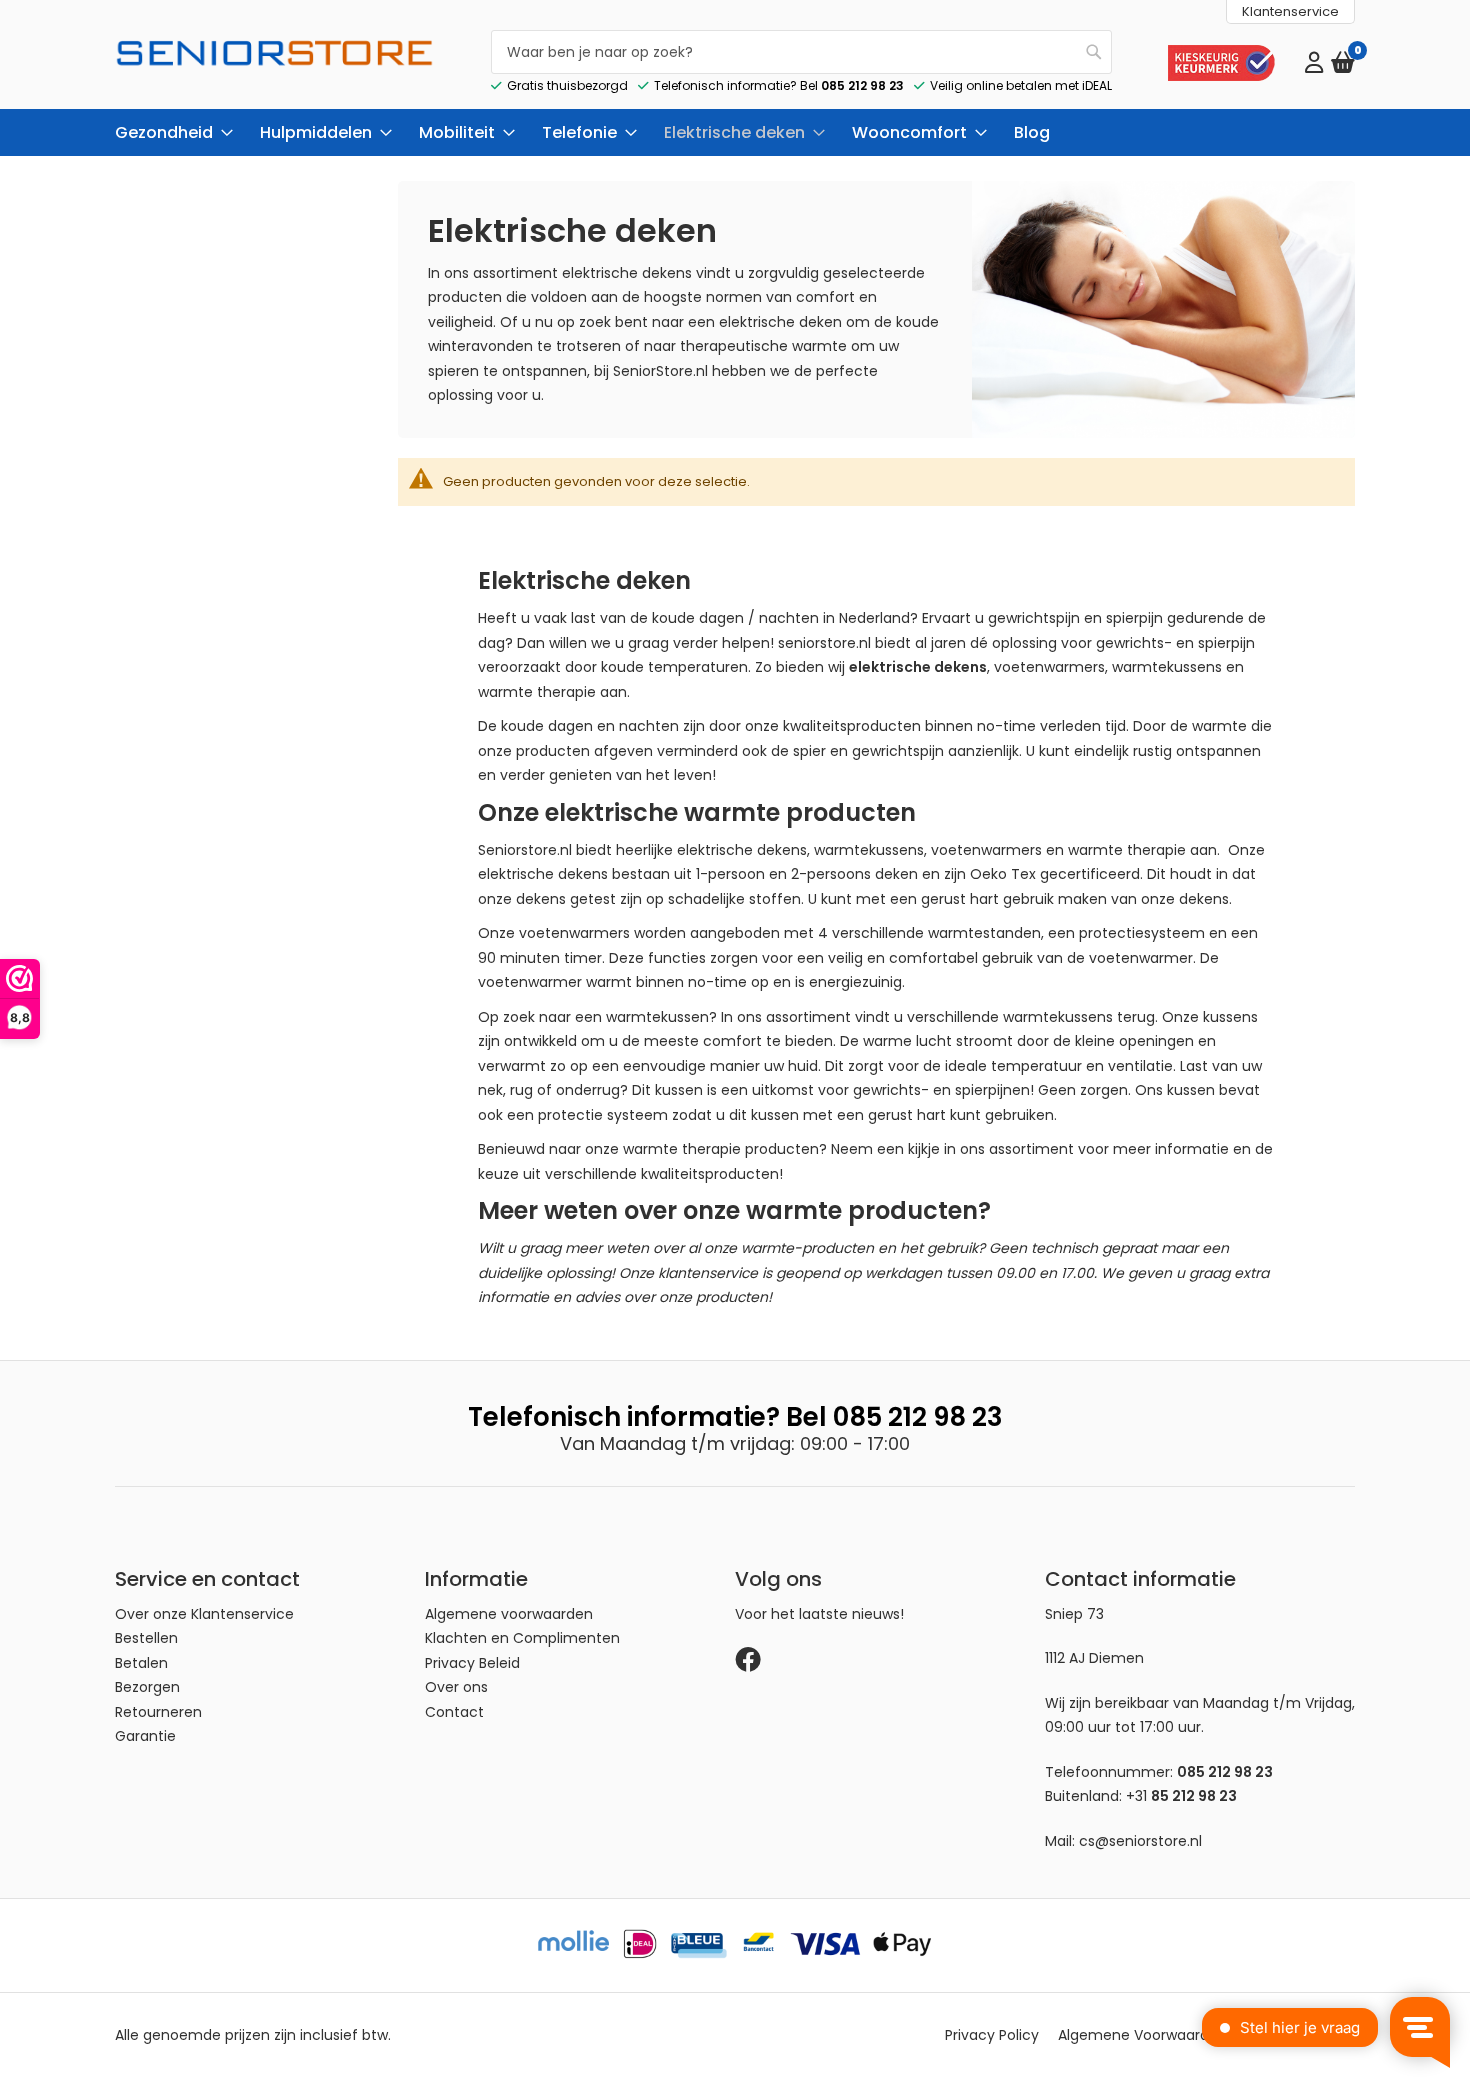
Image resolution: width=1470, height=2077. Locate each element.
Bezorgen (147, 1687)
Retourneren (158, 1712)
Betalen (141, 1663)
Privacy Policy (992, 2035)
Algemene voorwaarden (509, 1614)
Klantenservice (1290, 11)
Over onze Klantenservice (204, 1614)
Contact (454, 1712)
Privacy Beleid (472, 1663)
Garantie (145, 1736)
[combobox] (801, 52)
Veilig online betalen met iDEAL (1021, 85)
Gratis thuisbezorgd (567, 85)
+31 (1181, 1796)
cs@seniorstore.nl (1140, 1841)
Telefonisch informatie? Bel (779, 85)
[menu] (735, 132)
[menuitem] (168, 132)
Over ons (456, 1687)
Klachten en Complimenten (522, 1638)
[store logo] (275, 69)
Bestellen (146, 1638)
